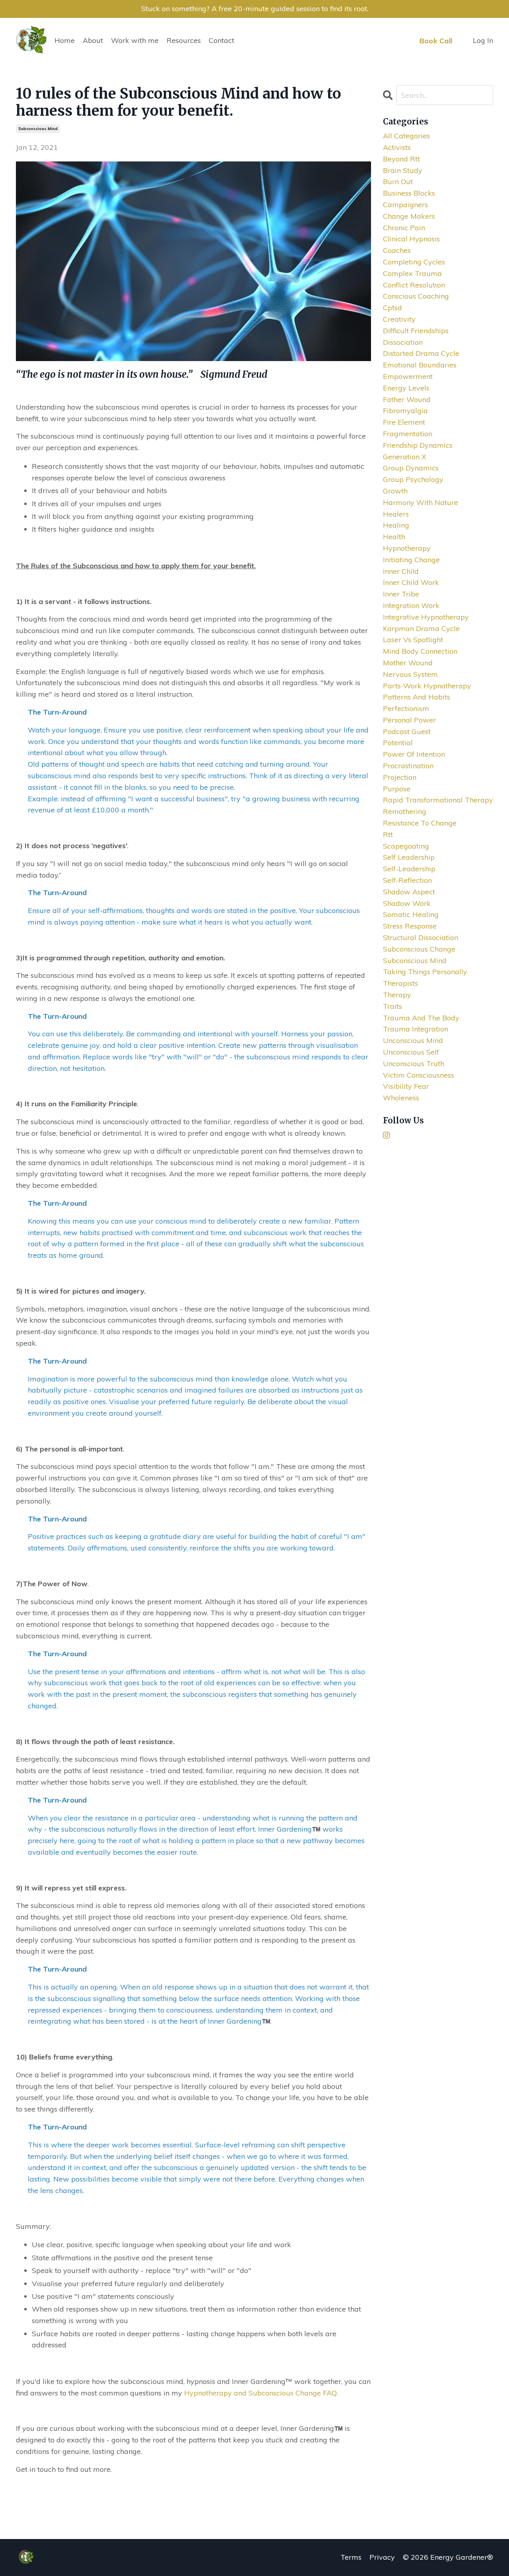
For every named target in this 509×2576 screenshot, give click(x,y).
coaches (397, 250)
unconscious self (411, 1052)
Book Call (436, 41)
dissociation (403, 342)
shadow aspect (409, 892)
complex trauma (412, 273)
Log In (483, 40)
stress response (410, 926)
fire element (404, 422)
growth (395, 491)
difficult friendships (416, 331)
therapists (400, 983)
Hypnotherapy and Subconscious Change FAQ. (261, 2393)
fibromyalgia (405, 411)
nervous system (410, 674)
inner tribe (401, 594)
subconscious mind (38, 129)
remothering (405, 811)
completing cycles (414, 262)
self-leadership (409, 869)
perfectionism (406, 708)
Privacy (382, 2557)
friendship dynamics (418, 445)
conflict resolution (414, 285)
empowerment (408, 376)
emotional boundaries (420, 365)
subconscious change (419, 949)
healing (396, 525)
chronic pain (404, 228)
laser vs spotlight (413, 640)
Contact (221, 40)
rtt (388, 834)
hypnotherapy (407, 548)
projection (400, 777)
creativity (399, 319)
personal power (409, 720)
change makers (409, 216)
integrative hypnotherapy (426, 617)
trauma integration (416, 1029)
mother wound (408, 663)
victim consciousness (419, 1075)
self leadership (409, 857)
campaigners (405, 205)
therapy (397, 995)
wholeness (401, 1098)
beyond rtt (401, 159)
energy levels (406, 388)
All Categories (406, 136)
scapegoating (406, 846)
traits (392, 1006)
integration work (411, 605)
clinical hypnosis (411, 239)
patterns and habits (417, 697)
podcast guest (407, 731)
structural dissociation (421, 937)
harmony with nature (421, 502)
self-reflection (407, 880)
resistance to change (420, 823)
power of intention (414, 754)
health (394, 537)
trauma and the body (421, 1018)
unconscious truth (414, 1064)
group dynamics (411, 468)
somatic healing (411, 914)
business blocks (409, 193)
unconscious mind (413, 1040)
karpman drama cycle (421, 628)
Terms (351, 2557)
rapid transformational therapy (438, 800)
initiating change (411, 560)
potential (398, 743)
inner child (401, 571)
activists (397, 147)
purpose (397, 789)
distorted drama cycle (421, 353)
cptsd (392, 308)
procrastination (408, 766)
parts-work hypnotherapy (427, 686)
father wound (407, 399)
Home (65, 40)
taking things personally (425, 972)
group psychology (413, 479)
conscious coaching (416, 296)
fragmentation (408, 434)
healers (396, 514)
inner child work (411, 582)
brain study (403, 170)
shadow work (407, 903)
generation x (405, 457)
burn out (398, 182)
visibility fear (406, 1086)
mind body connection (420, 651)
